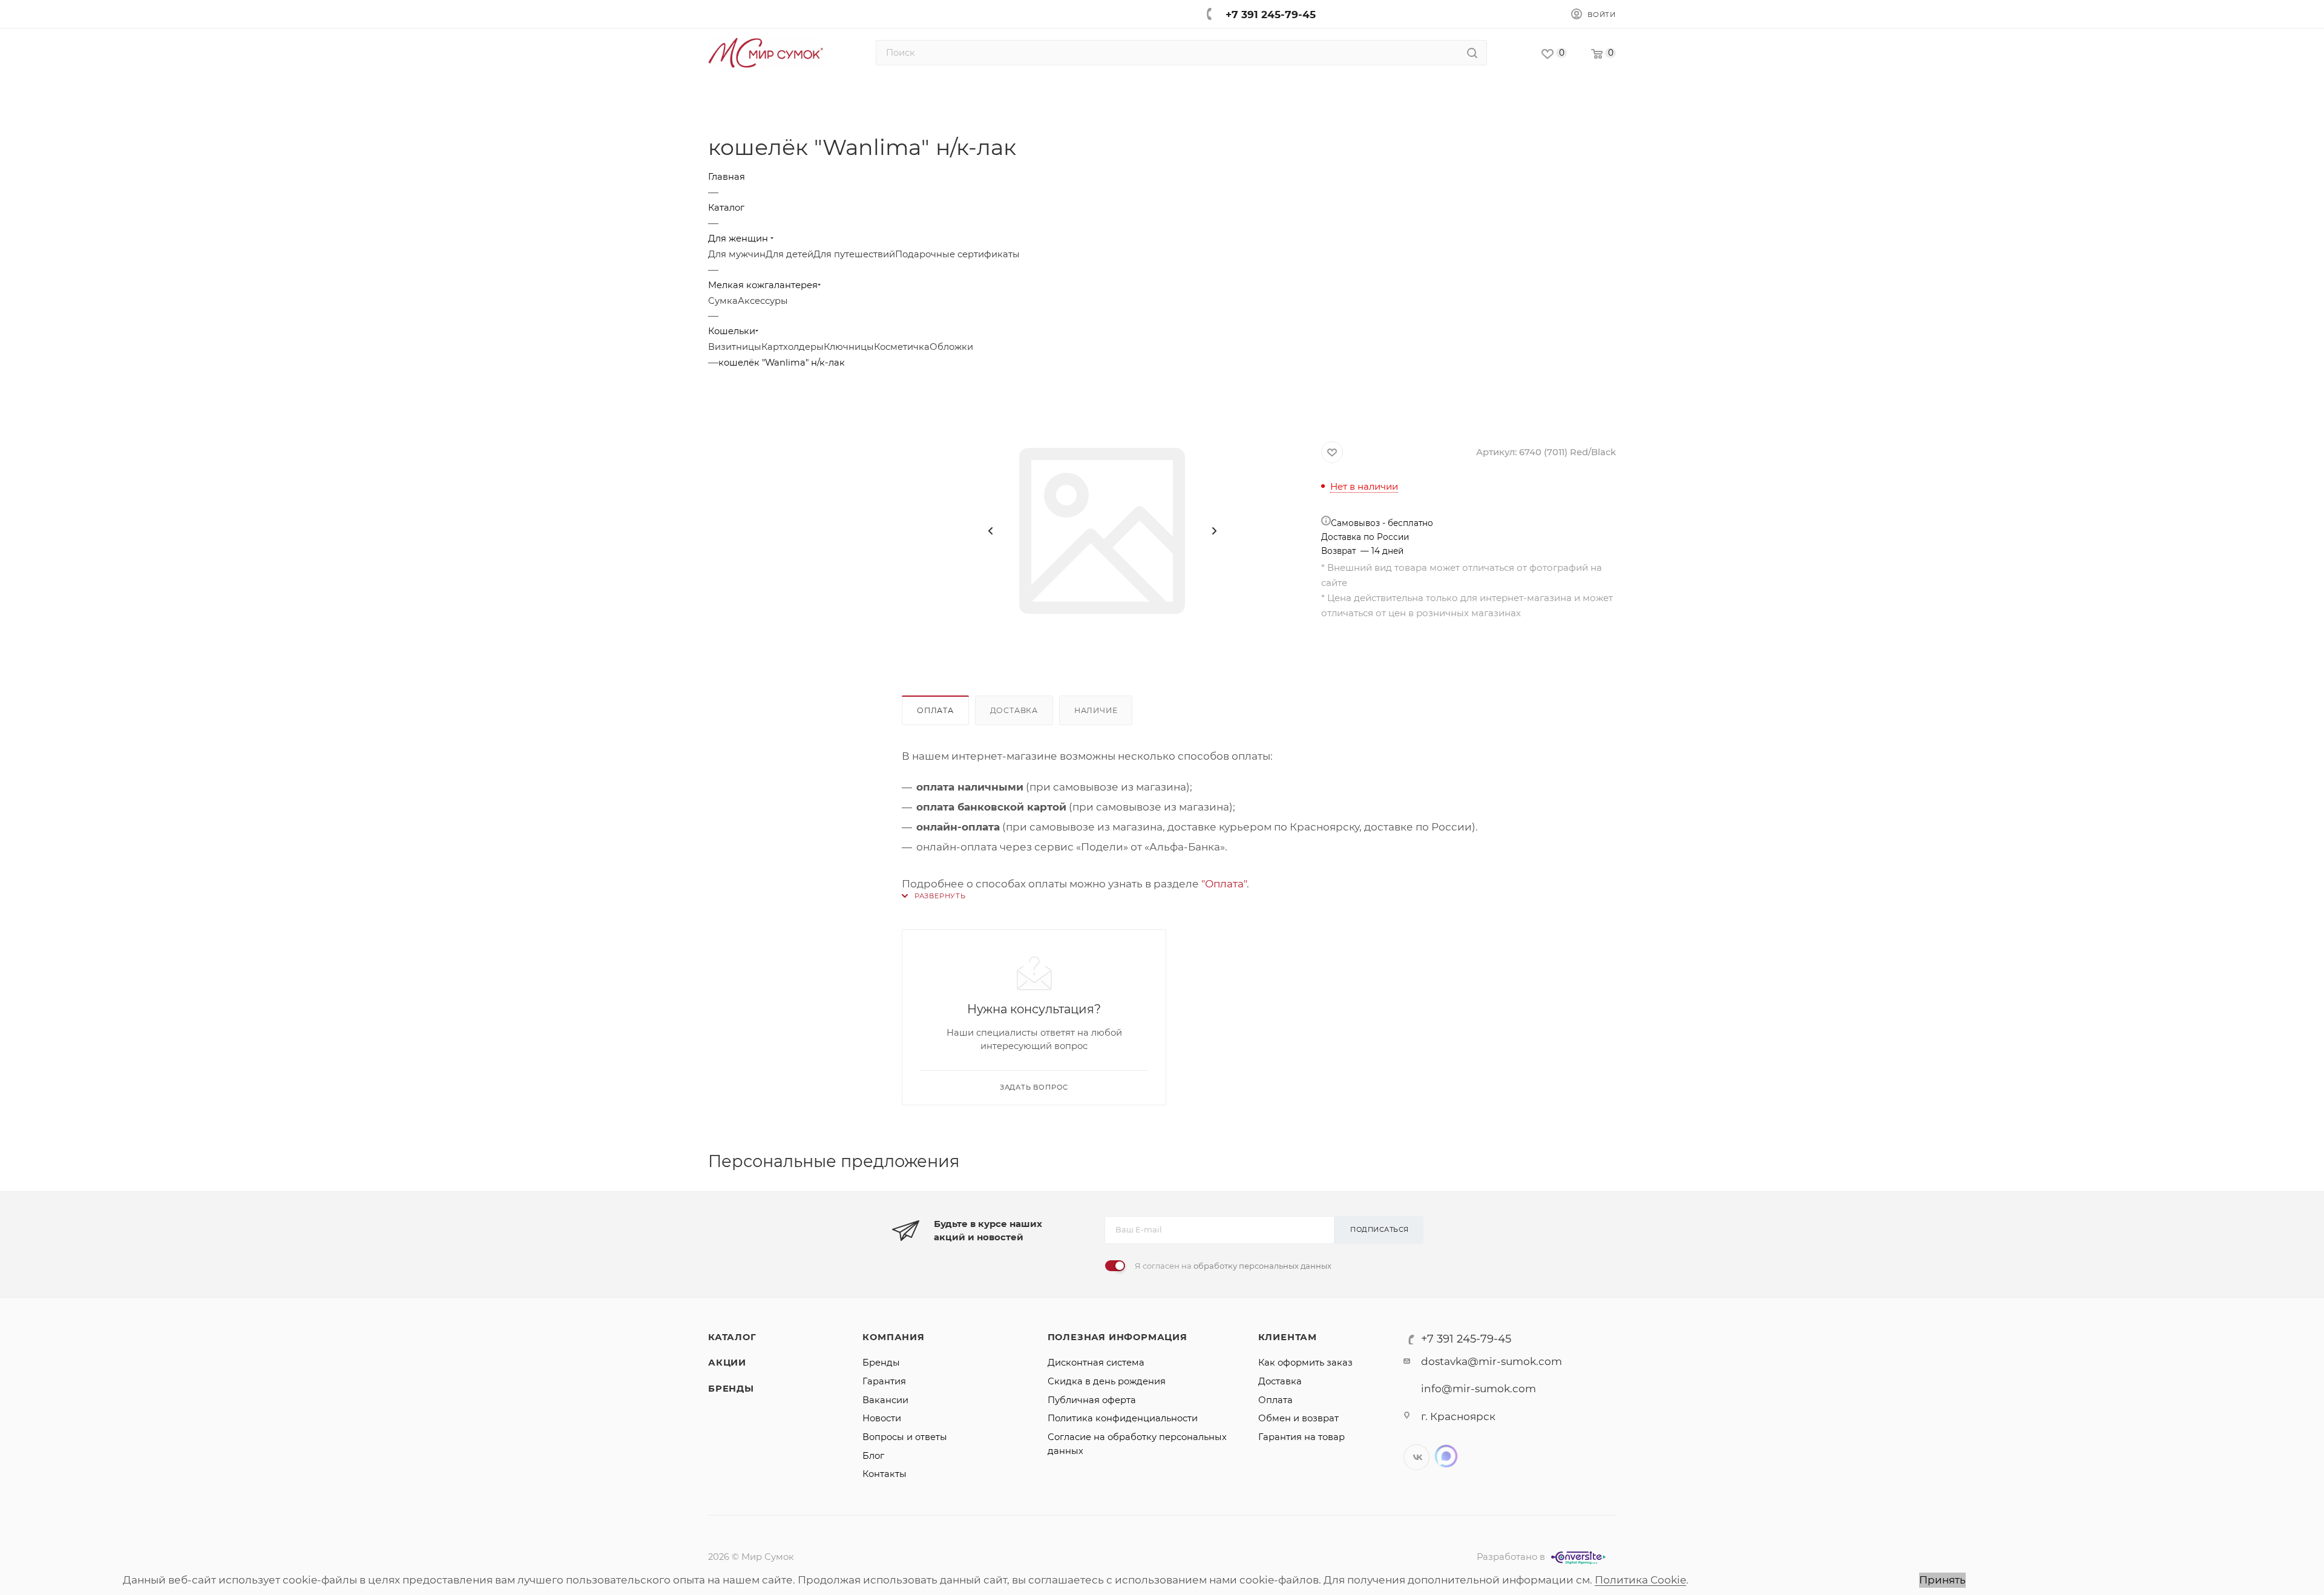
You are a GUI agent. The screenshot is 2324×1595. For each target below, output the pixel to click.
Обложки (951, 347)
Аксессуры (763, 301)
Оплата (935, 710)
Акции (727, 1363)
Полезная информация (1118, 1337)
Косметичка (902, 347)
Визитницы (735, 347)
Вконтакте (1416, 1457)
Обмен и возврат (1298, 1418)
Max (1446, 1456)
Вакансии (885, 1400)
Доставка (1014, 710)
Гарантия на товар (1302, 1437)
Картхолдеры (793, 347)
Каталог (732, 1337)
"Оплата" (1224, 884)
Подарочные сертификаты (957, 254)
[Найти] (1472, 53)
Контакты (885, 1474)
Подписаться (1380, 1229)
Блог (873, 1456)
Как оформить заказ (1305, 1363)
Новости (882, 1418)
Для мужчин (737, 254)
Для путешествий (854, 254)
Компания (893, 1337)
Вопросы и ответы (905, 1437)
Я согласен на (1233, 1266)
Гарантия (884, 1381)
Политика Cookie (1640, 1580)
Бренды (731, 1389)
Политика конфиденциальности (1123, 1418)
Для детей (789, 254)
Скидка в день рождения (1107, 1381)
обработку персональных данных (1262, 1266)
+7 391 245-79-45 (1271, 15)
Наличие (1096, 710)
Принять (1942, 1580)
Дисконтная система (1096, 1363)
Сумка (723, 301)
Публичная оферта (1092, 1400)
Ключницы (849, 347)
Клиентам (1288, 1337)
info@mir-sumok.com (1479, 1389)
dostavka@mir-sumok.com (1492, 1361)
